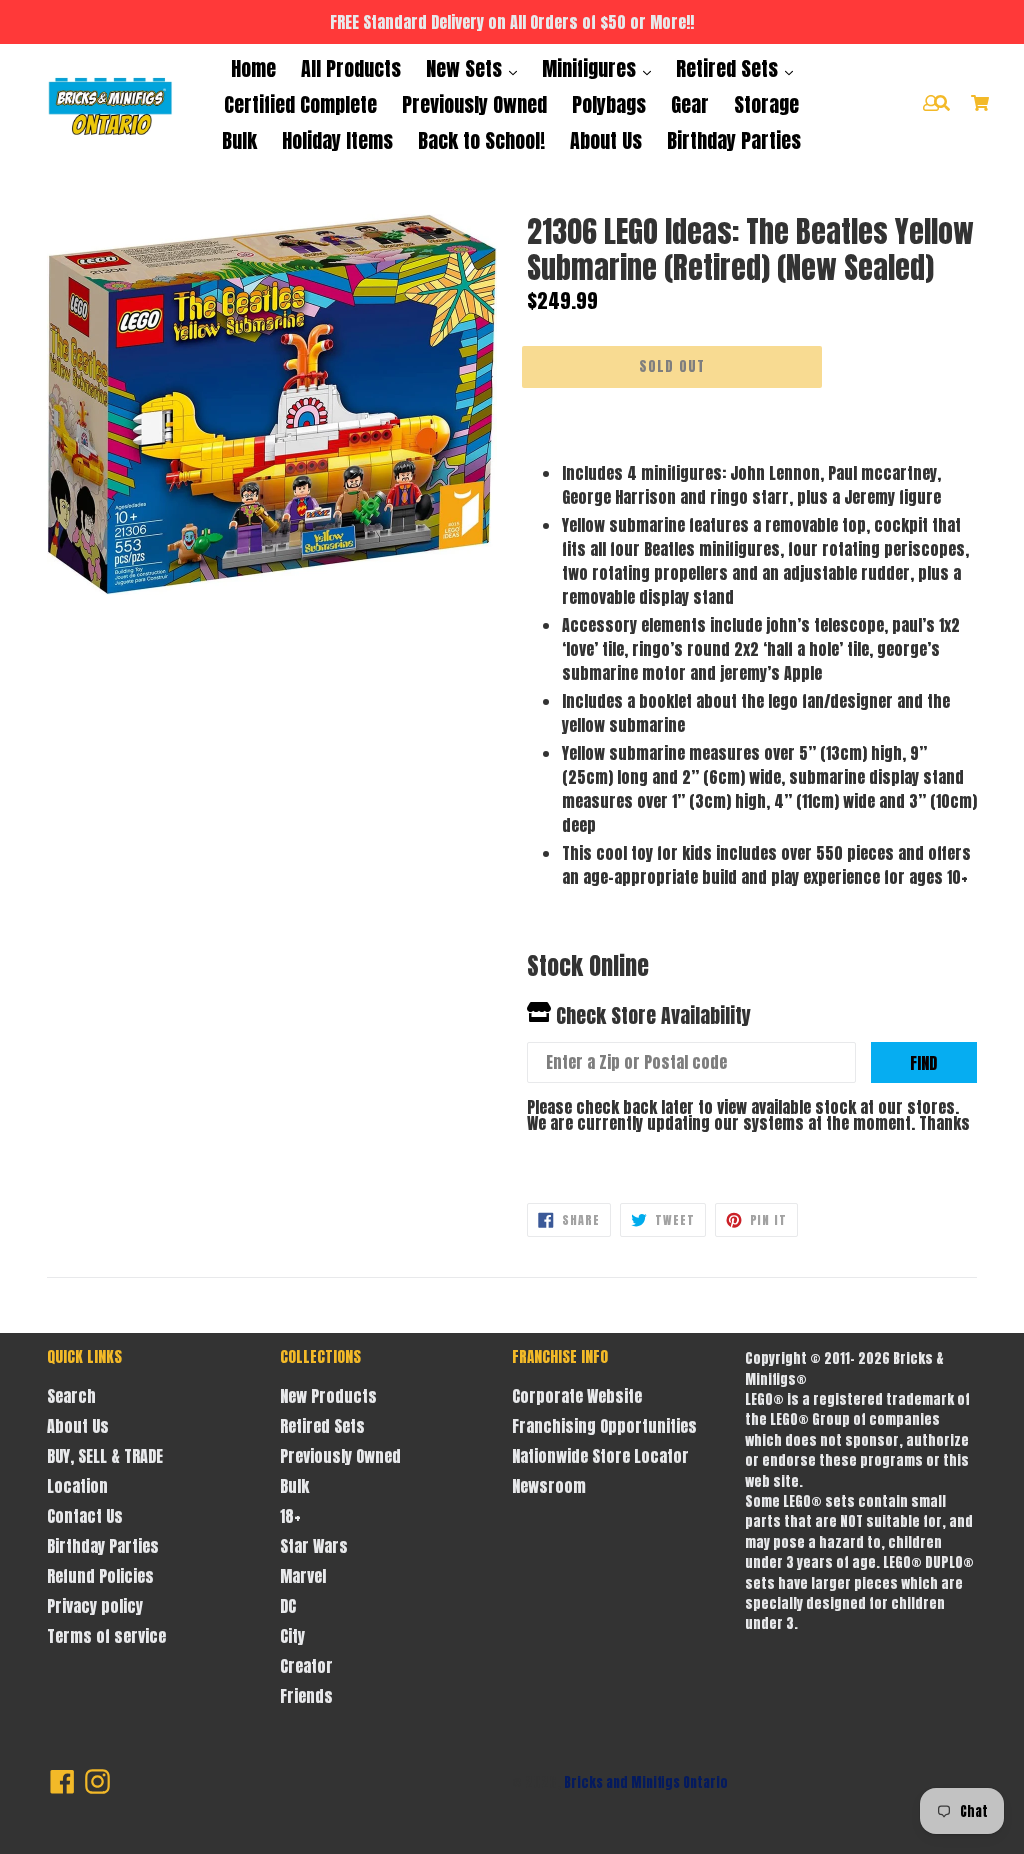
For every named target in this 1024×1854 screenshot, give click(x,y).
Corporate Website (577, 1396)
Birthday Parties (734, 140)
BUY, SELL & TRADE (105, 1456)
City (292, 1636)
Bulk (239, 140)
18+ (290, 1516)
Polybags (609, 104)
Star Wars (314, 1546)
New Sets (466, 68)
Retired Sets (729, 68)
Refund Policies (100, 1576)
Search (71, 1396)
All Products (351, 68)
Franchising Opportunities (604, 1426)
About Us (606, 140)
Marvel (303, 1576)
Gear (690, 104)
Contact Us (85, 1516)
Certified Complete (300, 104)
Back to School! (481, 140)
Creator (306, 1666)
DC (288, 1606)
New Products (328, 1396)
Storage (766, 104)
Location (77, 1486)
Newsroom (549, 1486)
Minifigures (591, 68)
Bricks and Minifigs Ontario (646, 1782)
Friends (306, 1696)
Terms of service (106, 1636)
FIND (923, 1063)
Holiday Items (337, 140)
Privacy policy (95, 1606)
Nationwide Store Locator (600, 1456)
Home (253, 68)
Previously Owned (474, 104)
